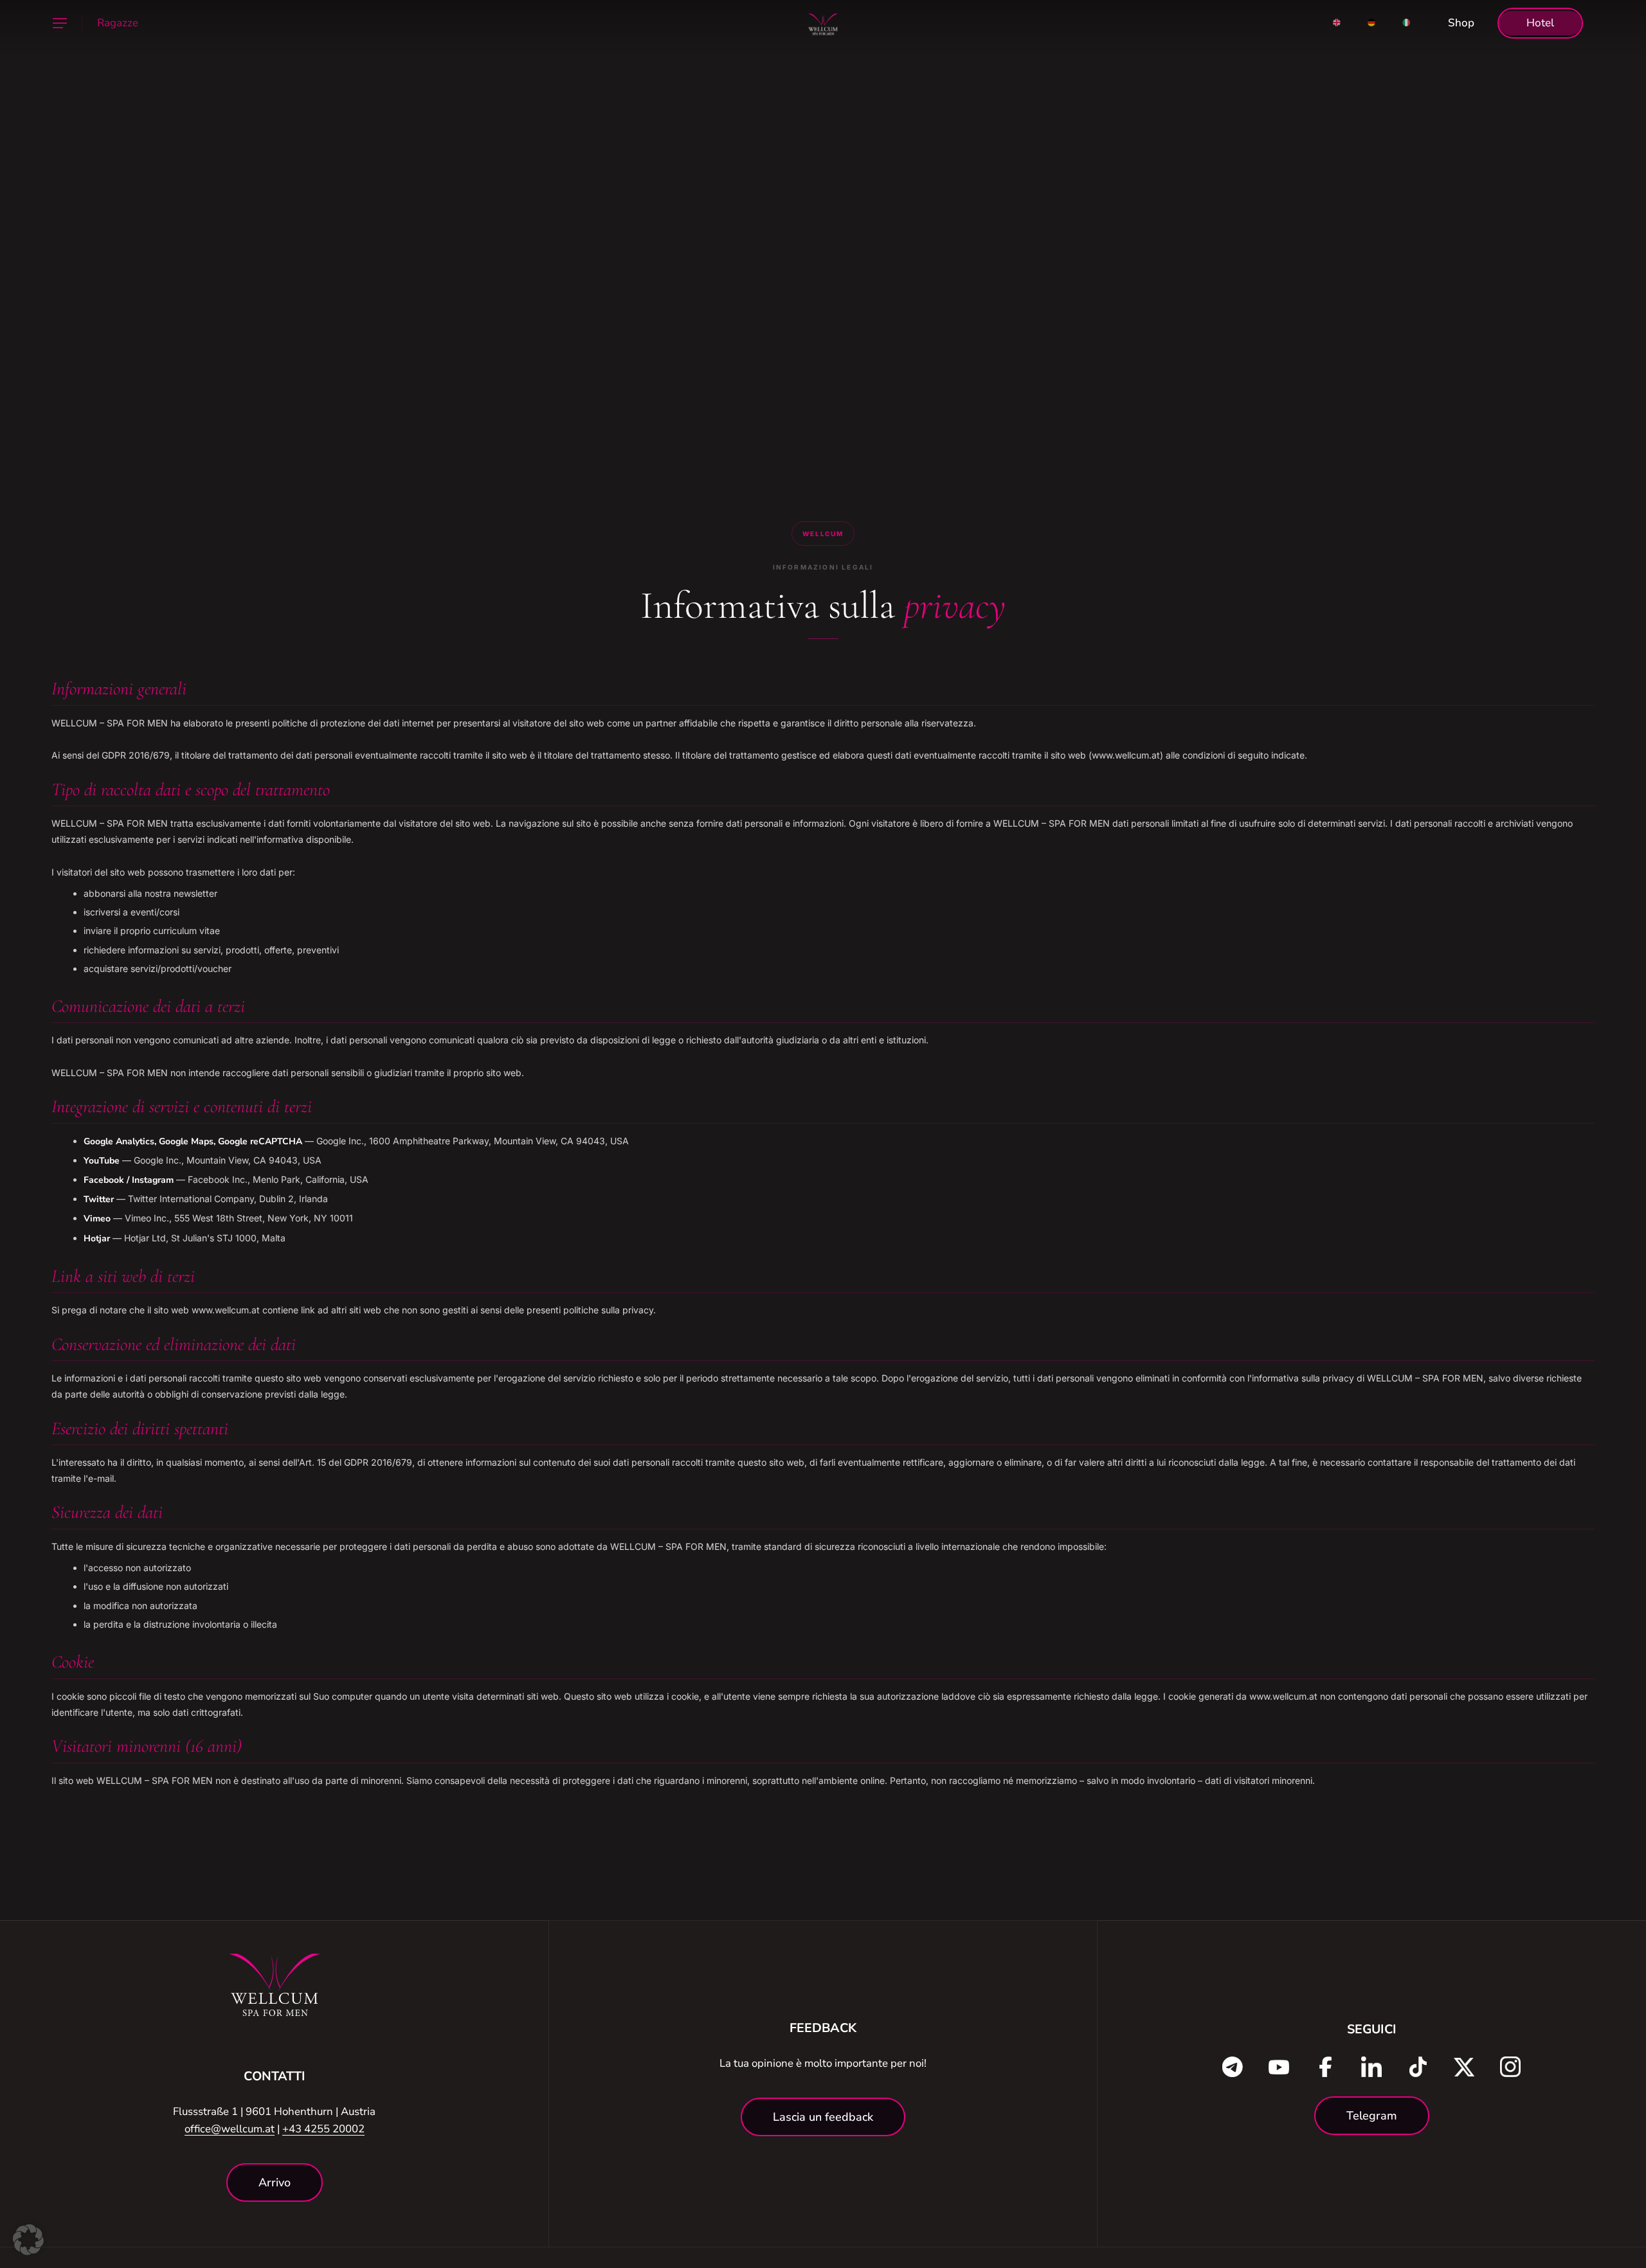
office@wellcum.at (230, 2129)
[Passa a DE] (1371, 23)
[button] (59, 23)
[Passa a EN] (1337, 23)
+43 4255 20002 (323, 2129)
